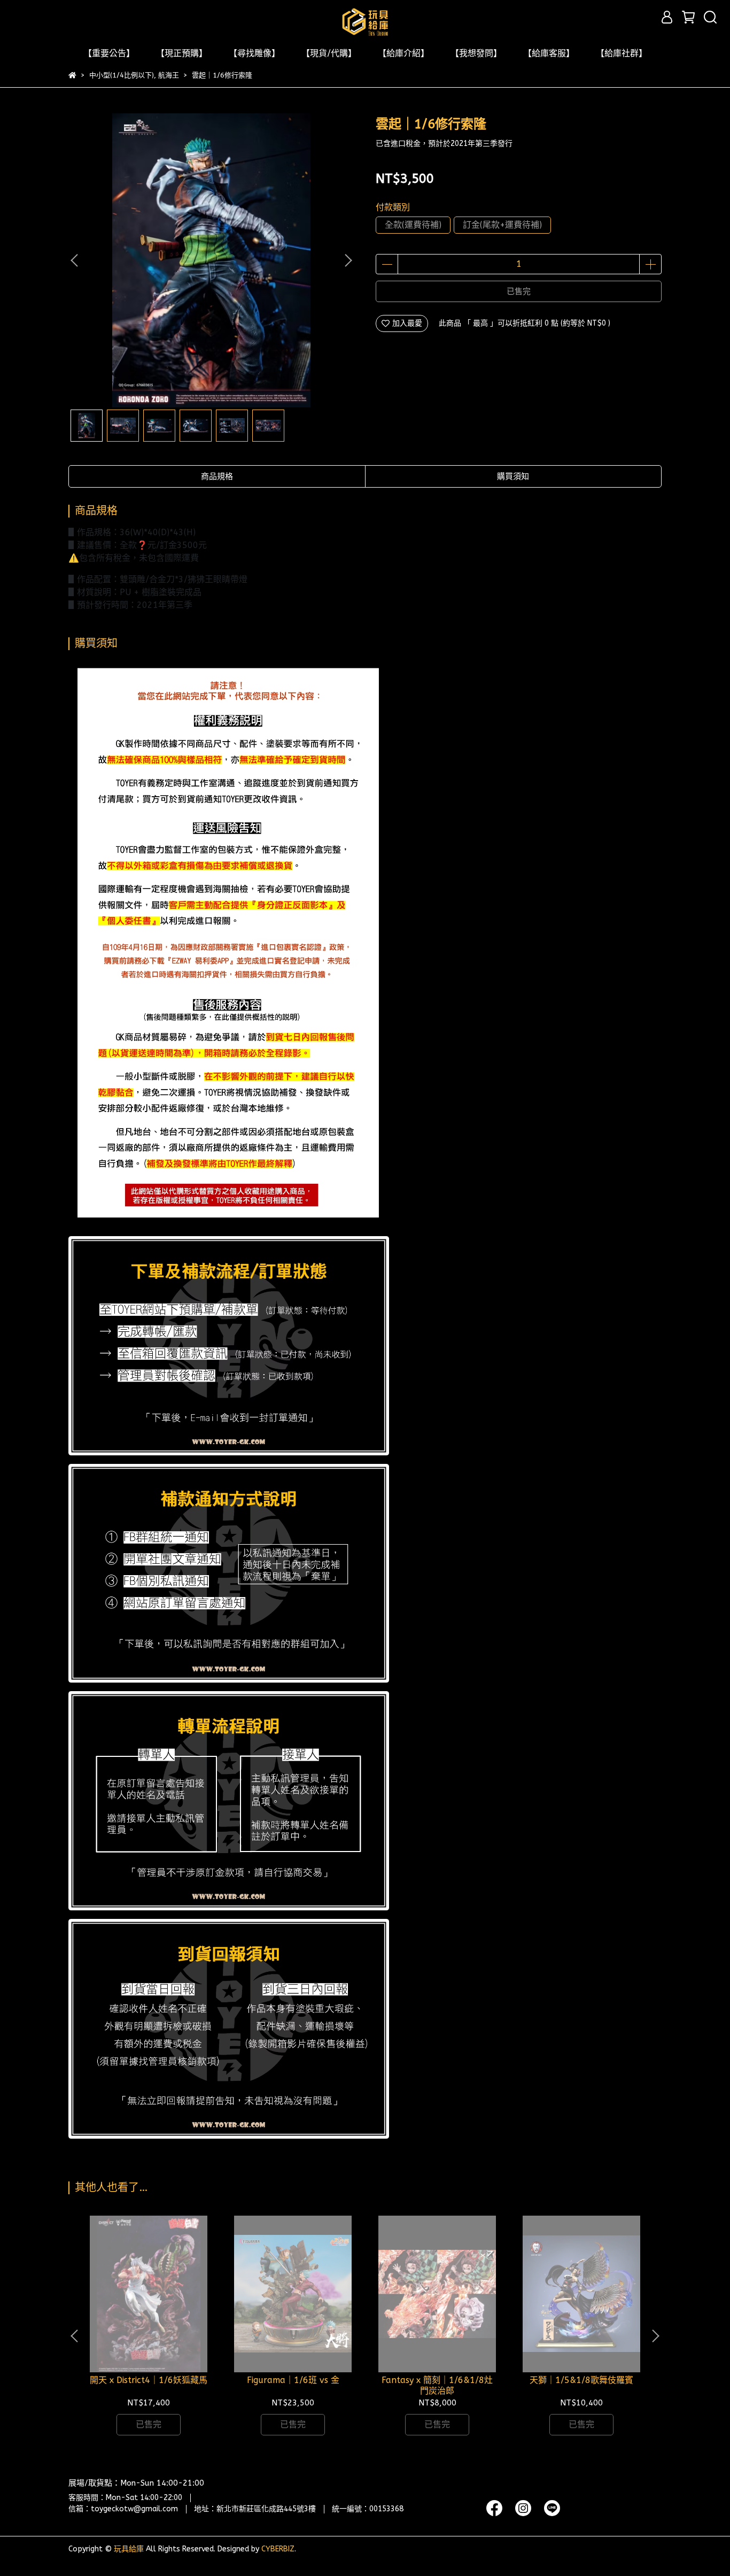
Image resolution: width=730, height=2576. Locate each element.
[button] (348, 260)
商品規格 (217, 476)
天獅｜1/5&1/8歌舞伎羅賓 (581, 2380)
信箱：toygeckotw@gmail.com (123, 2509)
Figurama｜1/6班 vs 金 (293, 2380)
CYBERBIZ (278, 2549)
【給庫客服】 (549, 53)
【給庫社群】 (622, 53)
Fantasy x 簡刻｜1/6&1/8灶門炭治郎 (437, 2385)
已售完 (519, 291)
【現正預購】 (182, 53)
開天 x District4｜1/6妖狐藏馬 (149, 2380)
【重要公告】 (109, 53)
